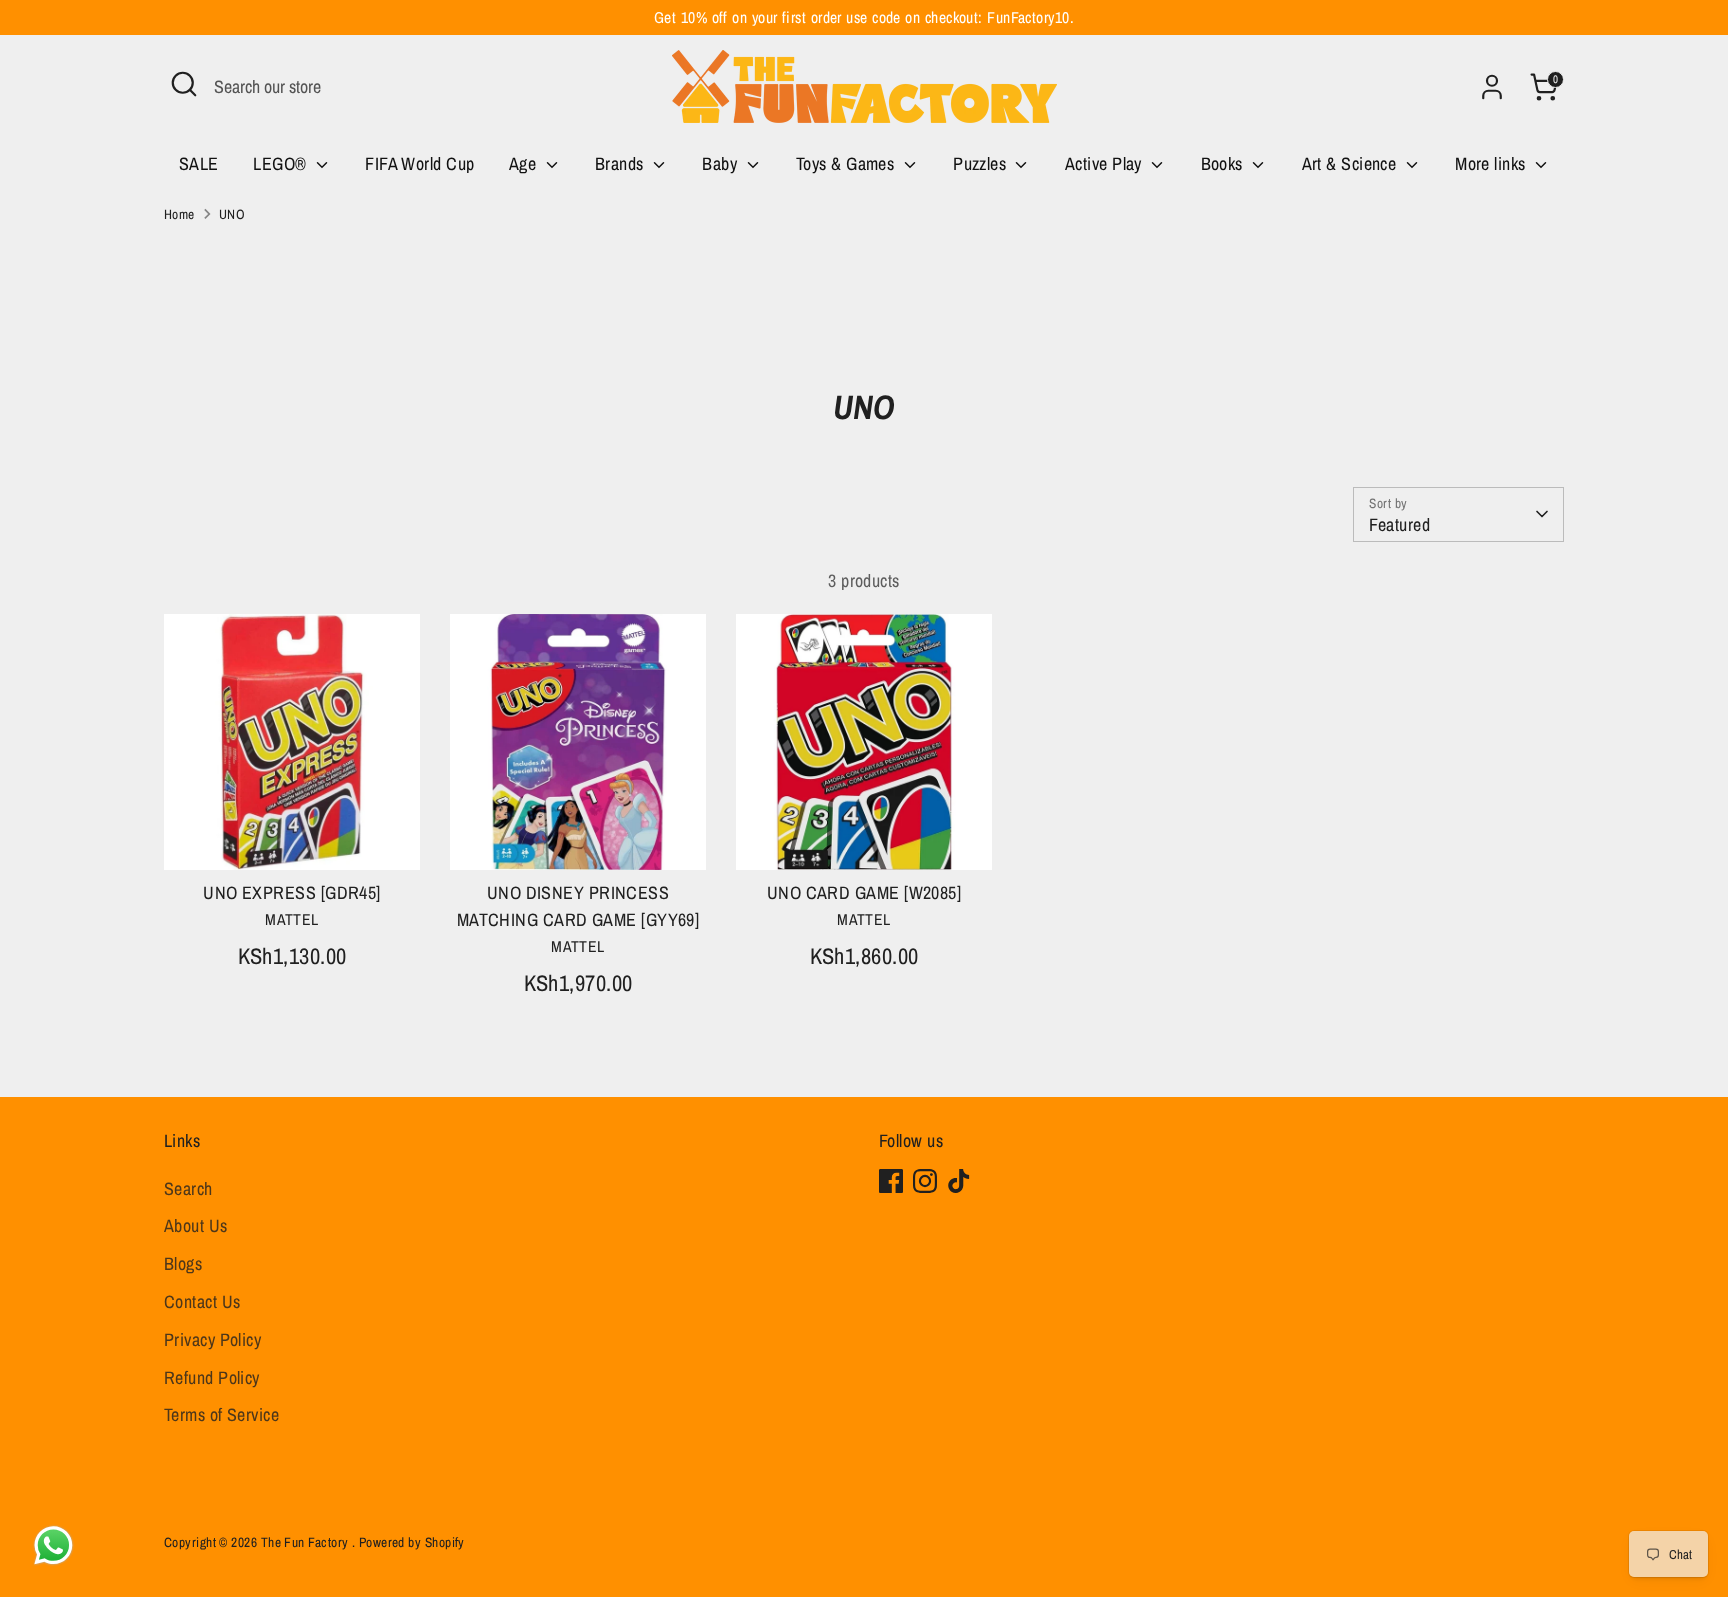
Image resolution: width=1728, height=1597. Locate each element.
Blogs (183, 1263)
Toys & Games (847, 163)
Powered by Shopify (412, 1542)
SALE (199, 163)
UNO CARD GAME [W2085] (864, 892)
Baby (721, 163)
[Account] (1492, 87)
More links (1492, 163)
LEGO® (282, 163)
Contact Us (202, 1301)
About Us (196, 1225)
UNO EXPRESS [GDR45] (292, 892)
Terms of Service (221, 1414)
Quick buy (293, 835)
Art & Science (1351, 163)
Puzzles (982, 163)
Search (188, 1188)
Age (525, 163)
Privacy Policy (212, 1339)
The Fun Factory (306, 1542)
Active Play (1105, 163)
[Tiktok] (959, 1181)
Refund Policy (212, 1377)
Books (1224, 163)
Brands (621, 163)
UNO (232, 214)
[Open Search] (184, 84)
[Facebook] (891, 1181)
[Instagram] (925, 1181)
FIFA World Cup (419, 163)
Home (179, 214)
